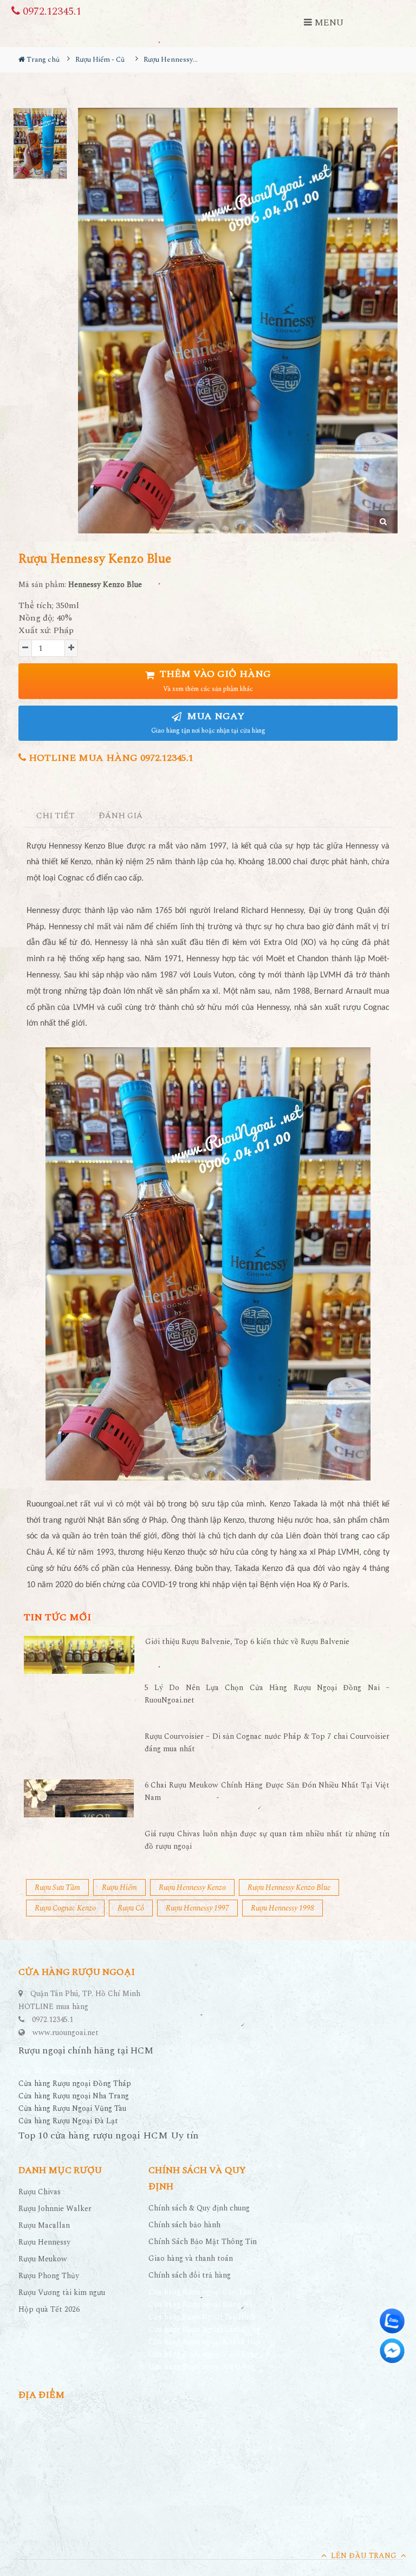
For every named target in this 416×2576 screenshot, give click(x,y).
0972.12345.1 (51, 11)
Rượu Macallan (44, 2225)
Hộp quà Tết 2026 (49, 2309)
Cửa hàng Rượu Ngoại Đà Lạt (68, 2121)
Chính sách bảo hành (184, 2225)
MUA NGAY (208, 723)
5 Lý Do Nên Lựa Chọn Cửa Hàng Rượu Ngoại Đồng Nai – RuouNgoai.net (267, 1694)
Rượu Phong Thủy (49, 2276)
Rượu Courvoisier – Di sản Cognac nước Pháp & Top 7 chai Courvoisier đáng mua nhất (267, 1742)
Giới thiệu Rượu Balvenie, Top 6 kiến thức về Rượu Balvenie (247, 1642)
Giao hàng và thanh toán (191, 2258)
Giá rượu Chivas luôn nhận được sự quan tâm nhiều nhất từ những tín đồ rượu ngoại (267, 1840)
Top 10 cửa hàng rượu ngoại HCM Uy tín (108, 2135)
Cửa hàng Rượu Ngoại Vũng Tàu (72, 2108)
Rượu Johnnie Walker (55, 2209)
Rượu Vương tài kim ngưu (62, 2293)
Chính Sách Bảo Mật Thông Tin (203, 2242)
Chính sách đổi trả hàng (190, 2275)
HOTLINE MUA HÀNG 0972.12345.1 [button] (110, 758)
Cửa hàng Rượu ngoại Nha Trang (74, 2096)
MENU (328, 23)
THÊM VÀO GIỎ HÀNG (214, 680)
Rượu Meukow (43, 2259)
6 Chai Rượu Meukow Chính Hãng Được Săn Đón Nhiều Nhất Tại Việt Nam (267, 1791)
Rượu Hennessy (44, 2242)
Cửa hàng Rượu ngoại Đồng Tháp (75, 2083)
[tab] (56, 816)
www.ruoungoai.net (66, 2033)
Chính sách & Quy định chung (199, 2208)
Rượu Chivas (40, 2192)
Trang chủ (42, 60)
